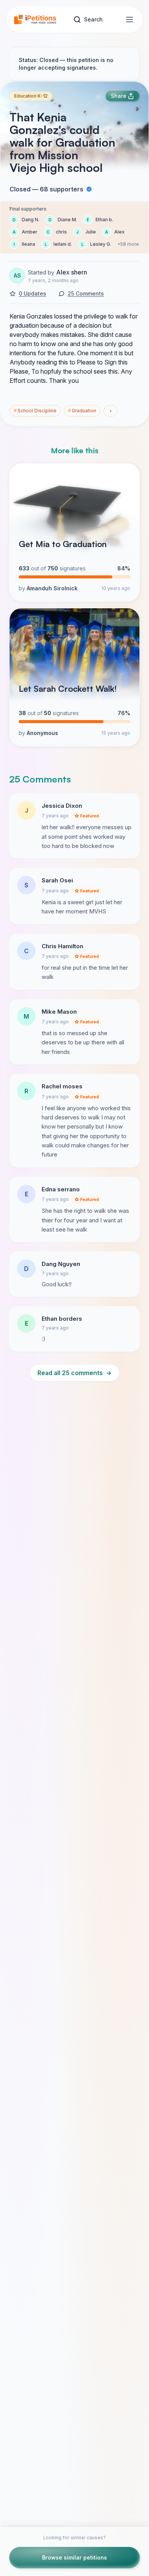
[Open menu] (130, 20)
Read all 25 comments (74, 1373)
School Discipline (35, 411)
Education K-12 (31, 96)
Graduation (82, 411)
